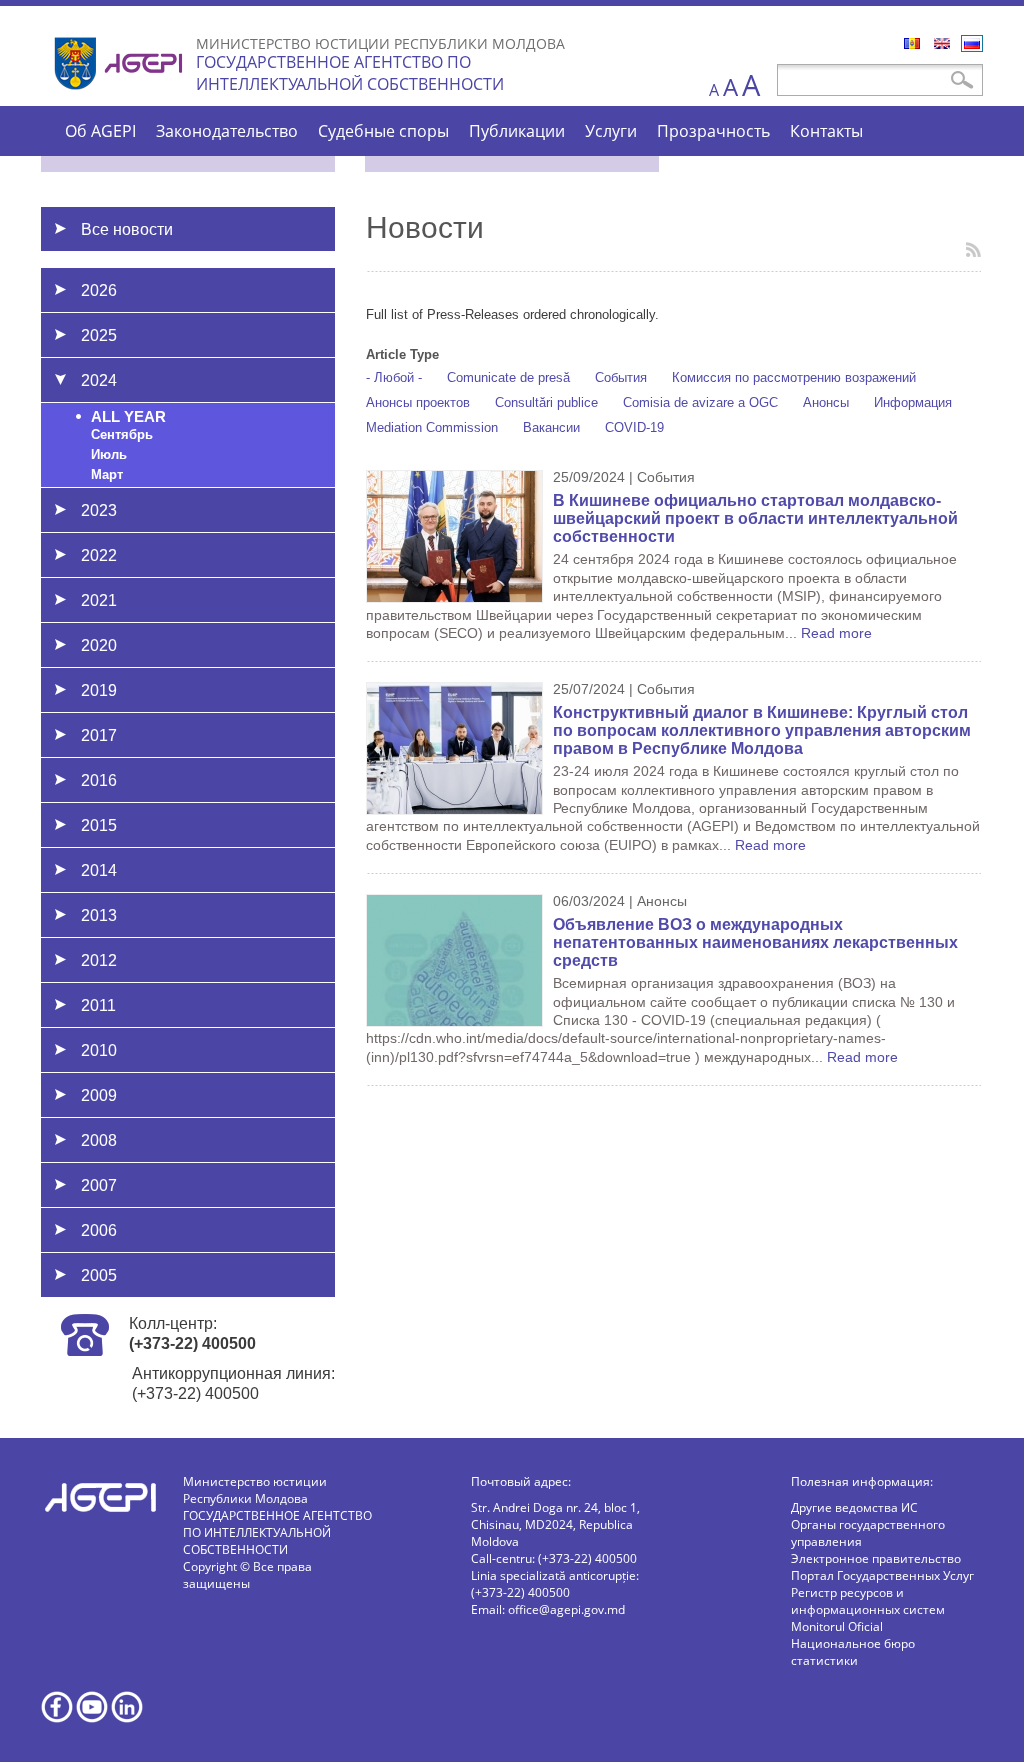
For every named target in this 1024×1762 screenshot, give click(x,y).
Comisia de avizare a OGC (700, 402)
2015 (99, 825)
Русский (972, 43)
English (942, 43)
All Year (128, 416)
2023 (99, 510)
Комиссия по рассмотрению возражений (794, 377)
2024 (99, 380)
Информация (913, 402)
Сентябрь (122, 434)
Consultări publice (546, 402)
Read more (836, 633)
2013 (99, 915)
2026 (99, 290)
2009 (99, 1095)
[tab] (188, 290)
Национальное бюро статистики (853, 1652)
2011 (98, 1005)
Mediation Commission (432, 427)
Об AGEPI (100, 131)
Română (912, 43)
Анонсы (826, 402)
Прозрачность (713, 131)
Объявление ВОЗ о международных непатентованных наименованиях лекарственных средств (755, 942)
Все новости (127, 229)
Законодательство (227, 131)
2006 (99, 1230)
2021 (99, 600)
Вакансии (551, 427)
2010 (99, 1050)
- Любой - (394, 377)
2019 (99, 690)
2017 (99, 735)
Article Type (402, 354)
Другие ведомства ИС (854, 1507)
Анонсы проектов (418, 402)
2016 (99, 780)
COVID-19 (634, 427)
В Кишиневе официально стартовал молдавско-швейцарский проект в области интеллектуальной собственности (755, 518)
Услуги (611, 131)
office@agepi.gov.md (566, 1609)
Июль (109, 454)
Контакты (826, 131)
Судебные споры (383, 131)
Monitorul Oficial (837, 1626)
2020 (99, 645)
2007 (99, 1185)
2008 (99, 1140)
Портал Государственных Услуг (882, 1575)
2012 (99, 960)
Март (107, 474)
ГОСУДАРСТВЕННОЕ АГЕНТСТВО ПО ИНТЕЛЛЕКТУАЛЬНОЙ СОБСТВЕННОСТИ (350, 73)
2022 (99, 555)
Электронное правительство (876, 1558)
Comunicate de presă (508, 377)
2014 (99, 870)
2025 (99, 335)
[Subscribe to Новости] (973, 249)
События (621, 377)
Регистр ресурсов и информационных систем (868, 1601)
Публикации (517, 131)
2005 (99, 1275)
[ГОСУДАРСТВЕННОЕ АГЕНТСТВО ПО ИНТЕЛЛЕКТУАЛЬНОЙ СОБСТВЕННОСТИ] (121, 97)
